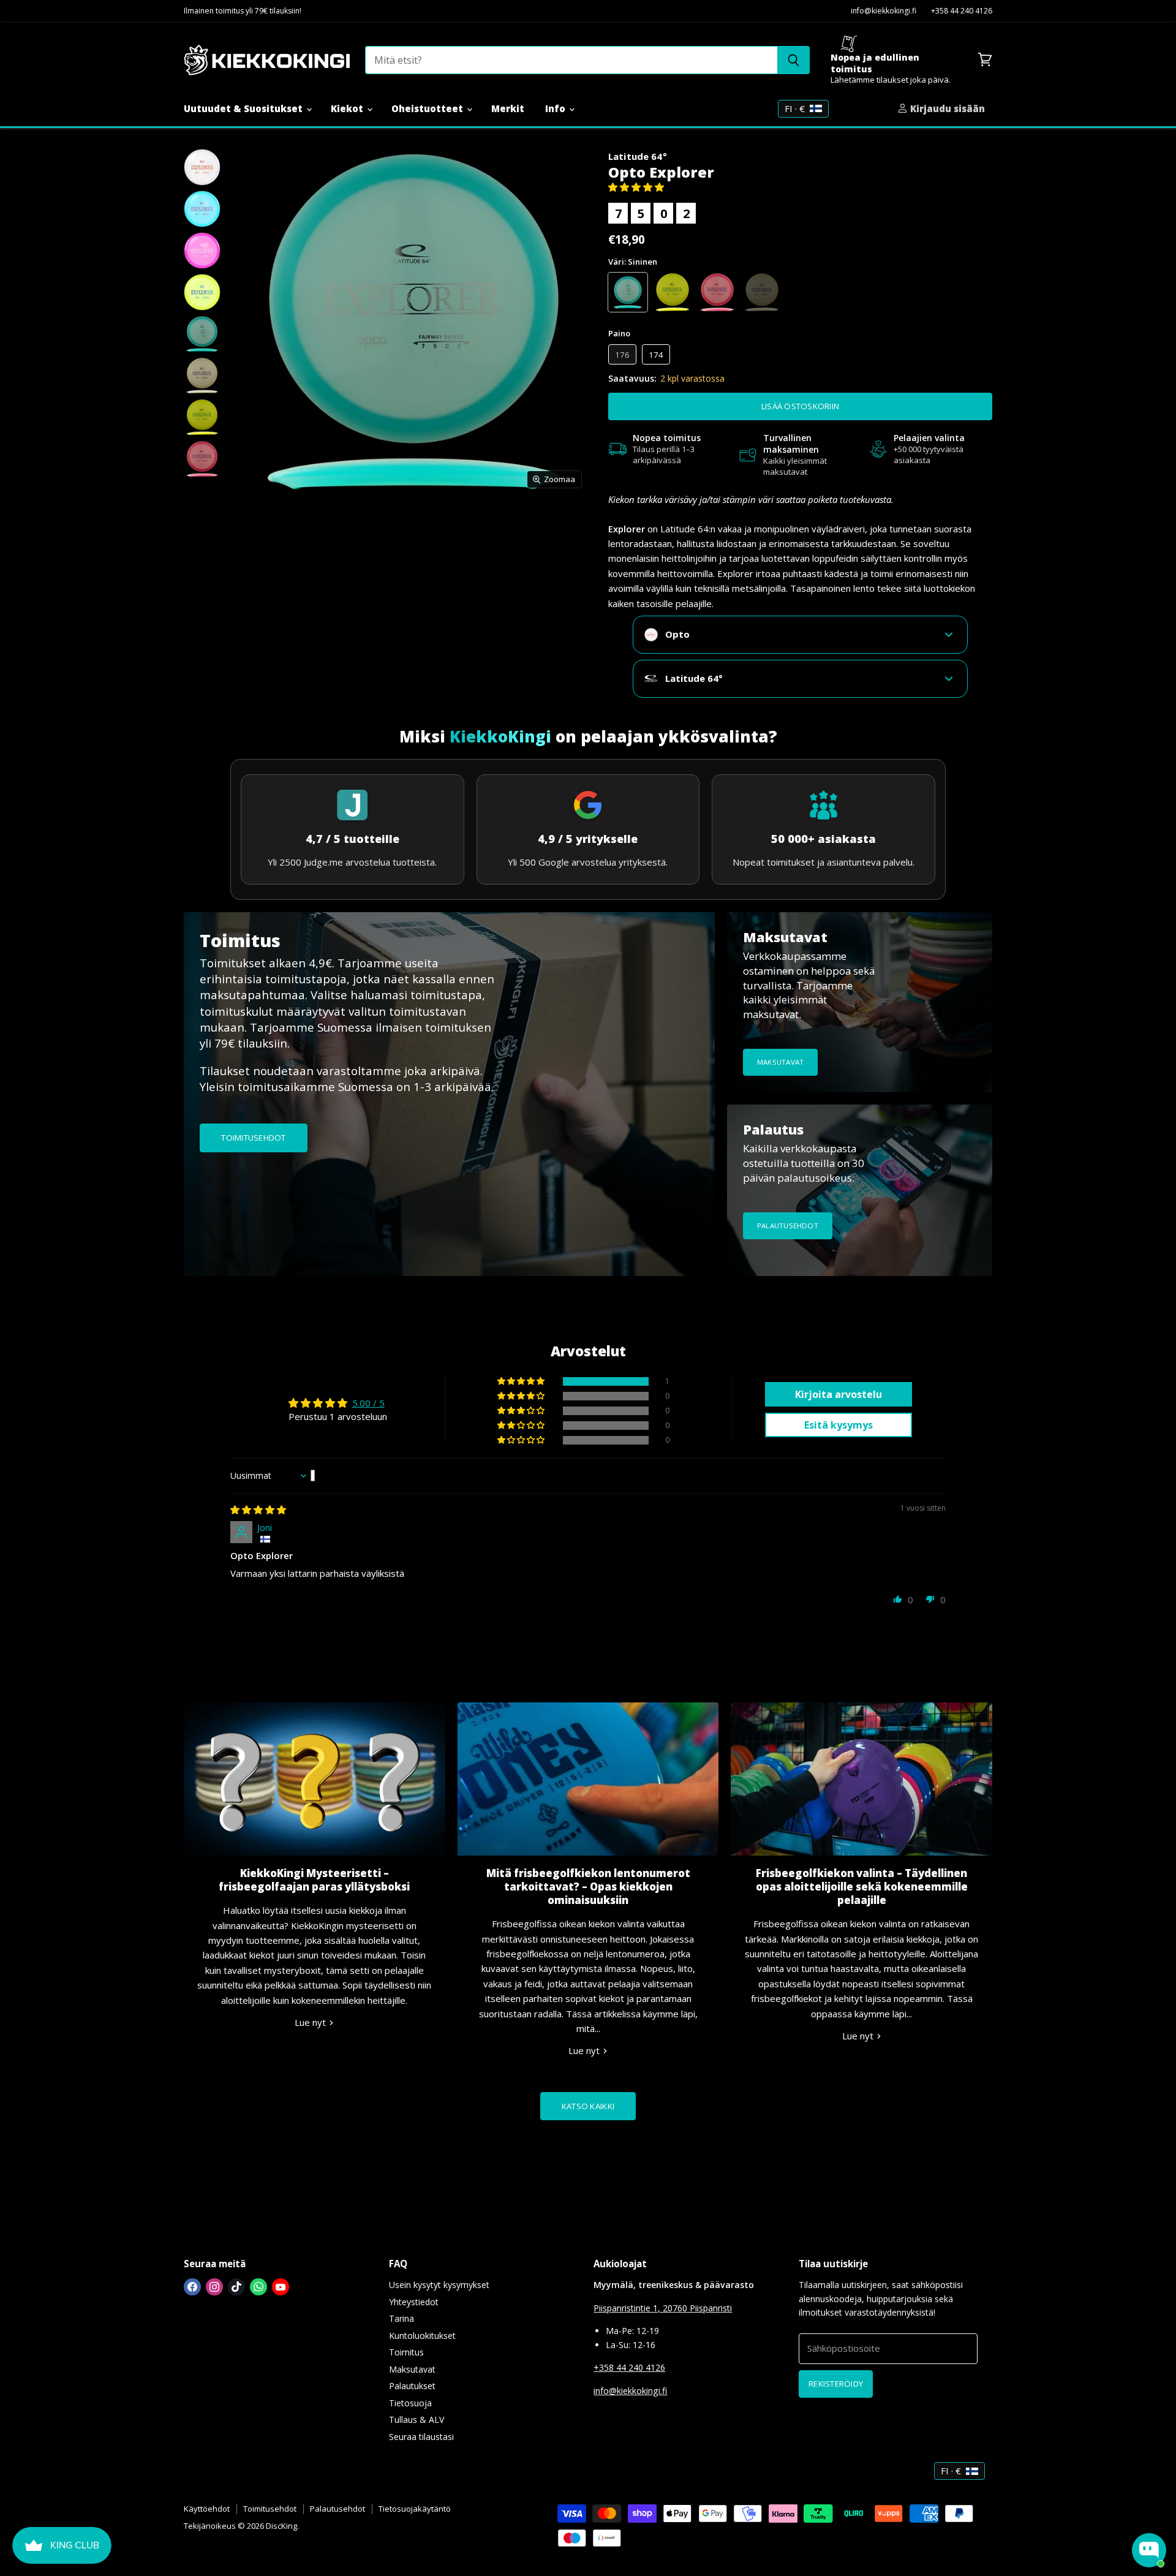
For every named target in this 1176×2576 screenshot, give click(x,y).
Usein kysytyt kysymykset (439, 2285)
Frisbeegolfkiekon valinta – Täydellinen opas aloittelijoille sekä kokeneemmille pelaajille (862, 1887)
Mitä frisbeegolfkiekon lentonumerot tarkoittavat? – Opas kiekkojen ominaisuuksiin (588, 1887)
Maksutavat (412, 2369)
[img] (258, 1509)
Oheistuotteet (428, 108)
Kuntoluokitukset (422, 2336)
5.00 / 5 (368, 1403)
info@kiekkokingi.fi (884, 11)
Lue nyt (311, 2022)
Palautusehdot (337, 2509)
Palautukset (412, 2386)
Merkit (508, 108)
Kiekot (348, 108)
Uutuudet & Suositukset (244, 108)
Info (556, 108)
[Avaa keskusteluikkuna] (1149, 2550)
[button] (636, 187)
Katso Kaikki (588, 2106)
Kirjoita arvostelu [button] (839, 1394)
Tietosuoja (410, 2403)
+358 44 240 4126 (962, 11)
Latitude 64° (638, 156)
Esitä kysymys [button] (839, 1425)
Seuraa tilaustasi (421, 2437)
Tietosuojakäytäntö (415, 2509)
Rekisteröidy (836, 2384)
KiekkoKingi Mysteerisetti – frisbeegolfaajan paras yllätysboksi (314, 1880)
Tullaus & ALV (417, 2419)
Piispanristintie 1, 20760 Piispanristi (663, 2308)
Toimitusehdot (270, 2509)
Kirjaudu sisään (946, 108)
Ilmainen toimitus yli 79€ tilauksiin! (243, 11)
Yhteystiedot (414, 2302)
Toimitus (406, 2352)
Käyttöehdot (207, 2509)
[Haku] (793, 60)
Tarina (401, 2318)
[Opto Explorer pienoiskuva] (202, 167)
